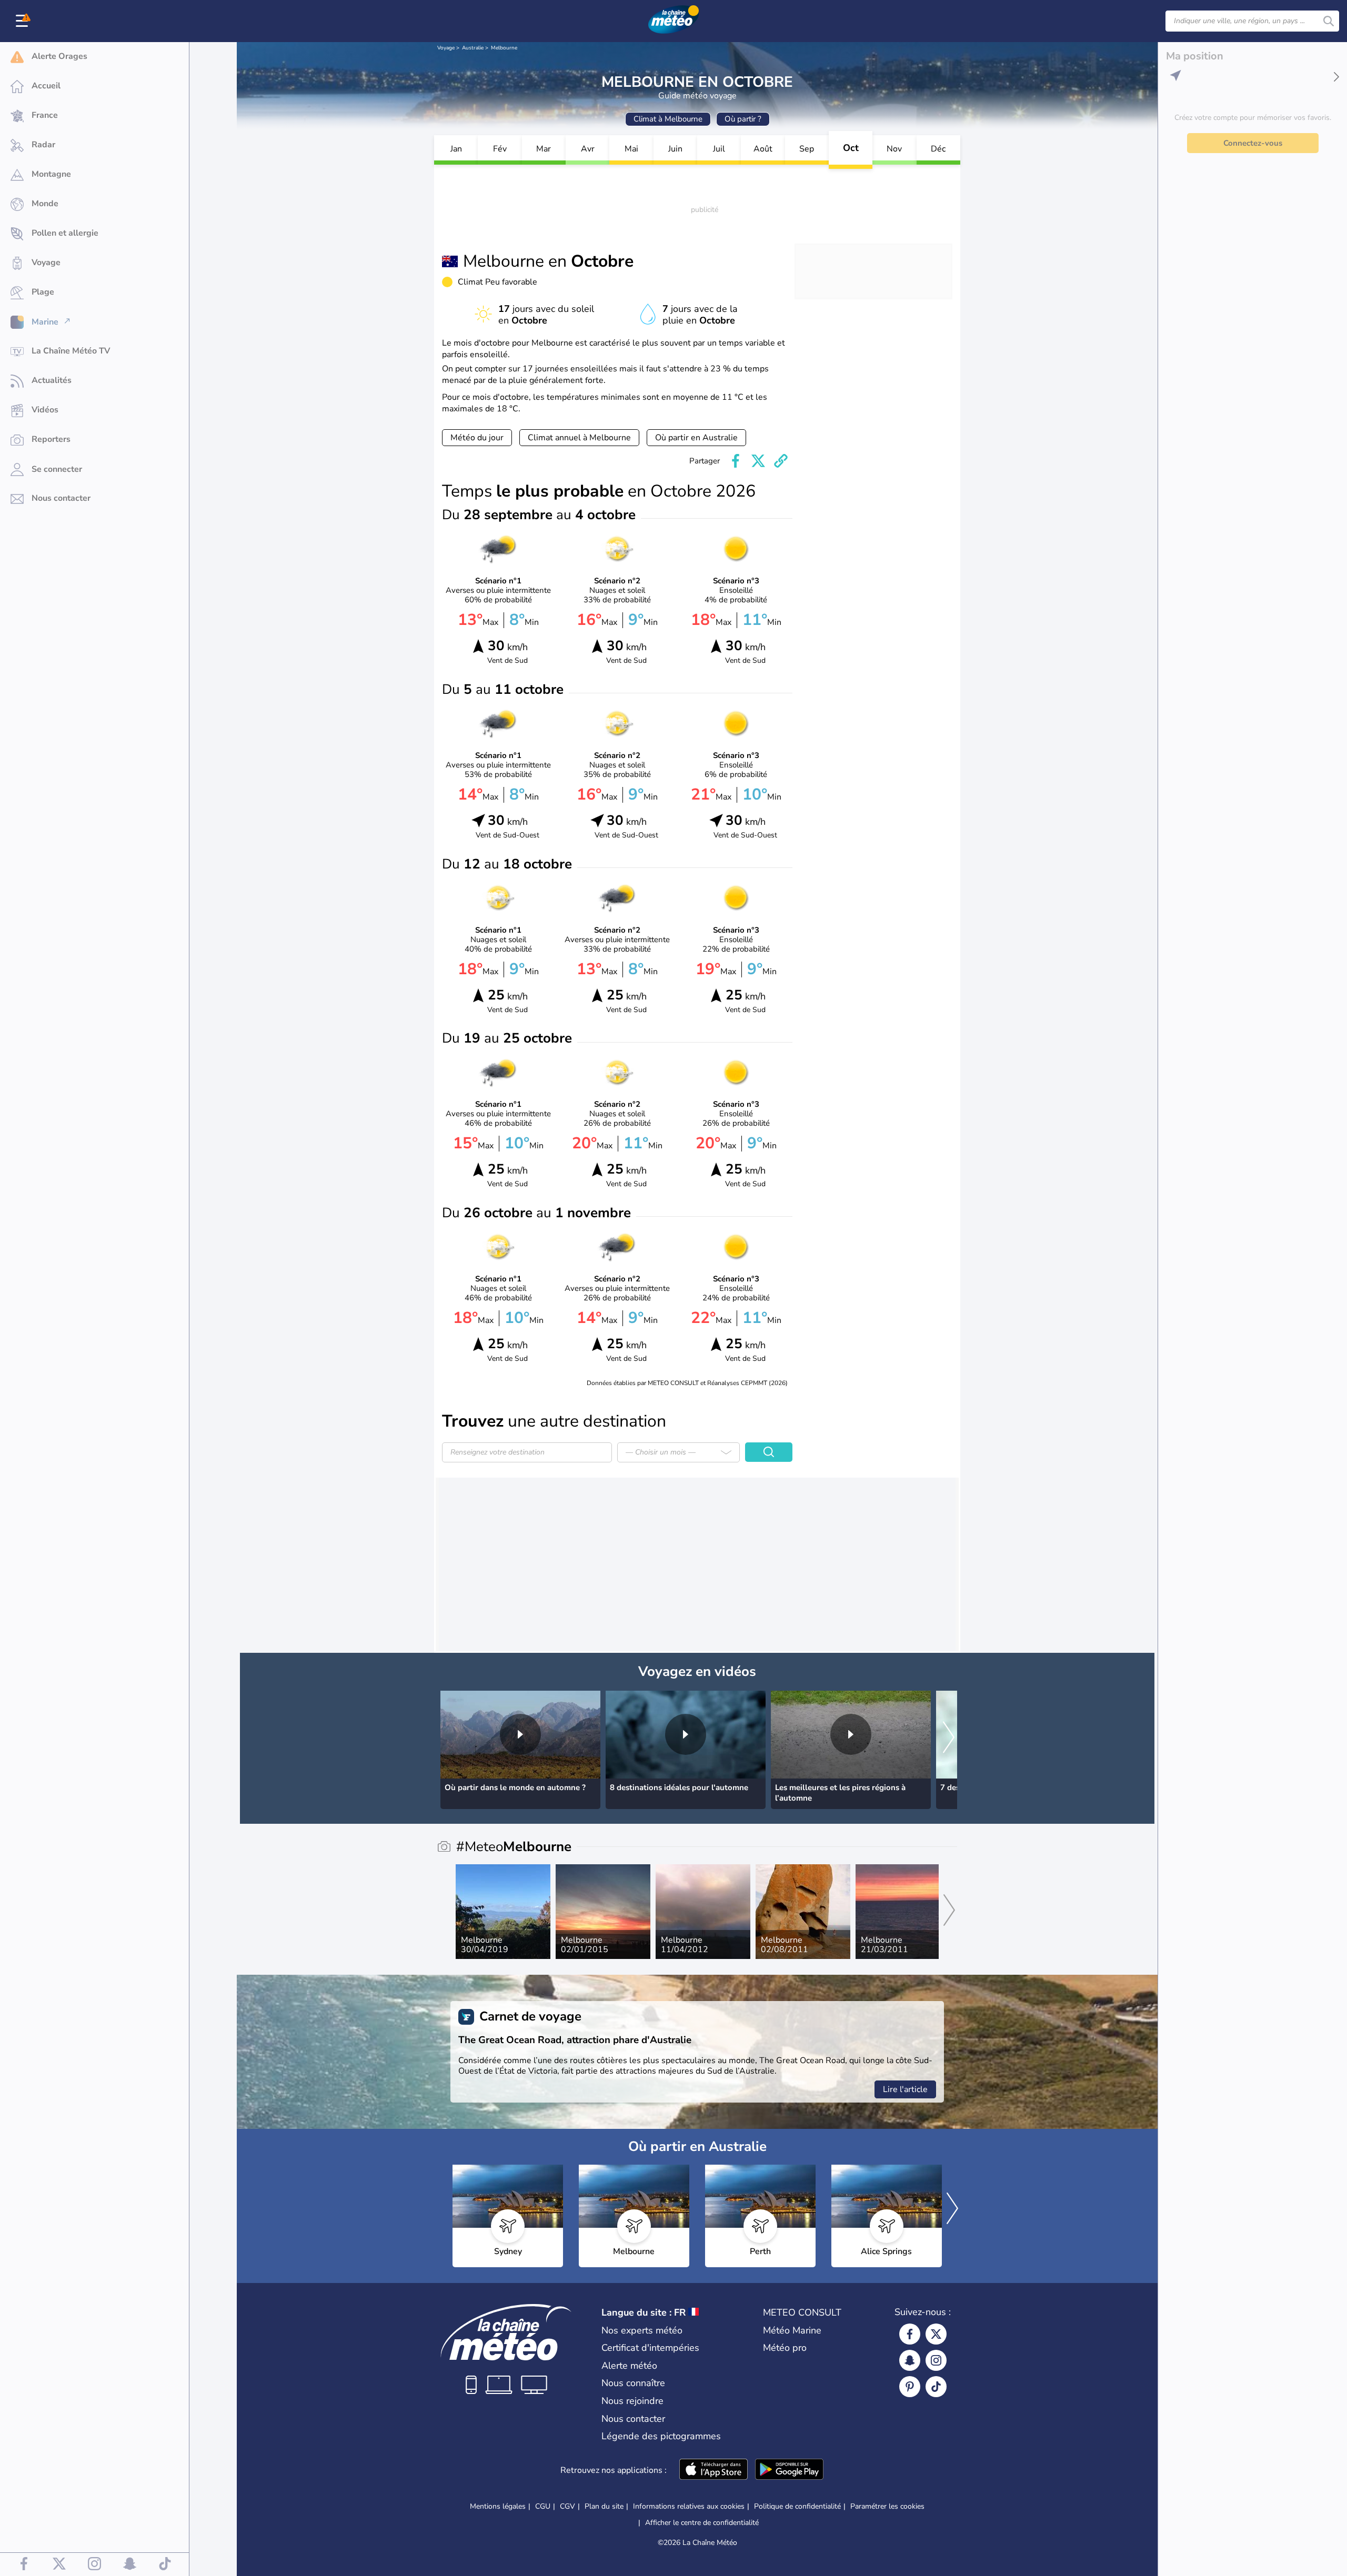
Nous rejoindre (632, 2401)
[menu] (24, 21)
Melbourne (504, 48)
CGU (543, 2506)
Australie (473, 48)
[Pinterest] (910, 2387)
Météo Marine (792, 2330)
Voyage (446, 48)
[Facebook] (910, 2334)
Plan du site (604, 2506)
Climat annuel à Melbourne (579, 438)
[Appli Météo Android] (789, 2470)
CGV (567, 2506)
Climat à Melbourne (668, 119)
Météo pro (785, 2348)
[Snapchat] (910, 2360)
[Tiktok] (936, 2387)
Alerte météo (629, 2366)
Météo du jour (477, 438)
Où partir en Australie (696, 438)
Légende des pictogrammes (661, 2436)
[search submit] (1329, 21)
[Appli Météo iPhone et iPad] (713, 2470)
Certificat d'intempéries (650, 2348)
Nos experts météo (642, 2330)
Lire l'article (905, 2089)
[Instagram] (936, 2360)
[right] (949, 1738)
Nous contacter (633, 2419)
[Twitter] (936, 2334)
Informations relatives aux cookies (689, 2506)
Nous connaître (633, 2383)
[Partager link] (781, 461)
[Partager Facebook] (736, 461)
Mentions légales (498, 2506)
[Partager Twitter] (758, 461)
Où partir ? (743, 119)
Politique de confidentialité (797, 2506)
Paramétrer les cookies (887, 2507)
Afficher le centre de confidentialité (702, 2523)
